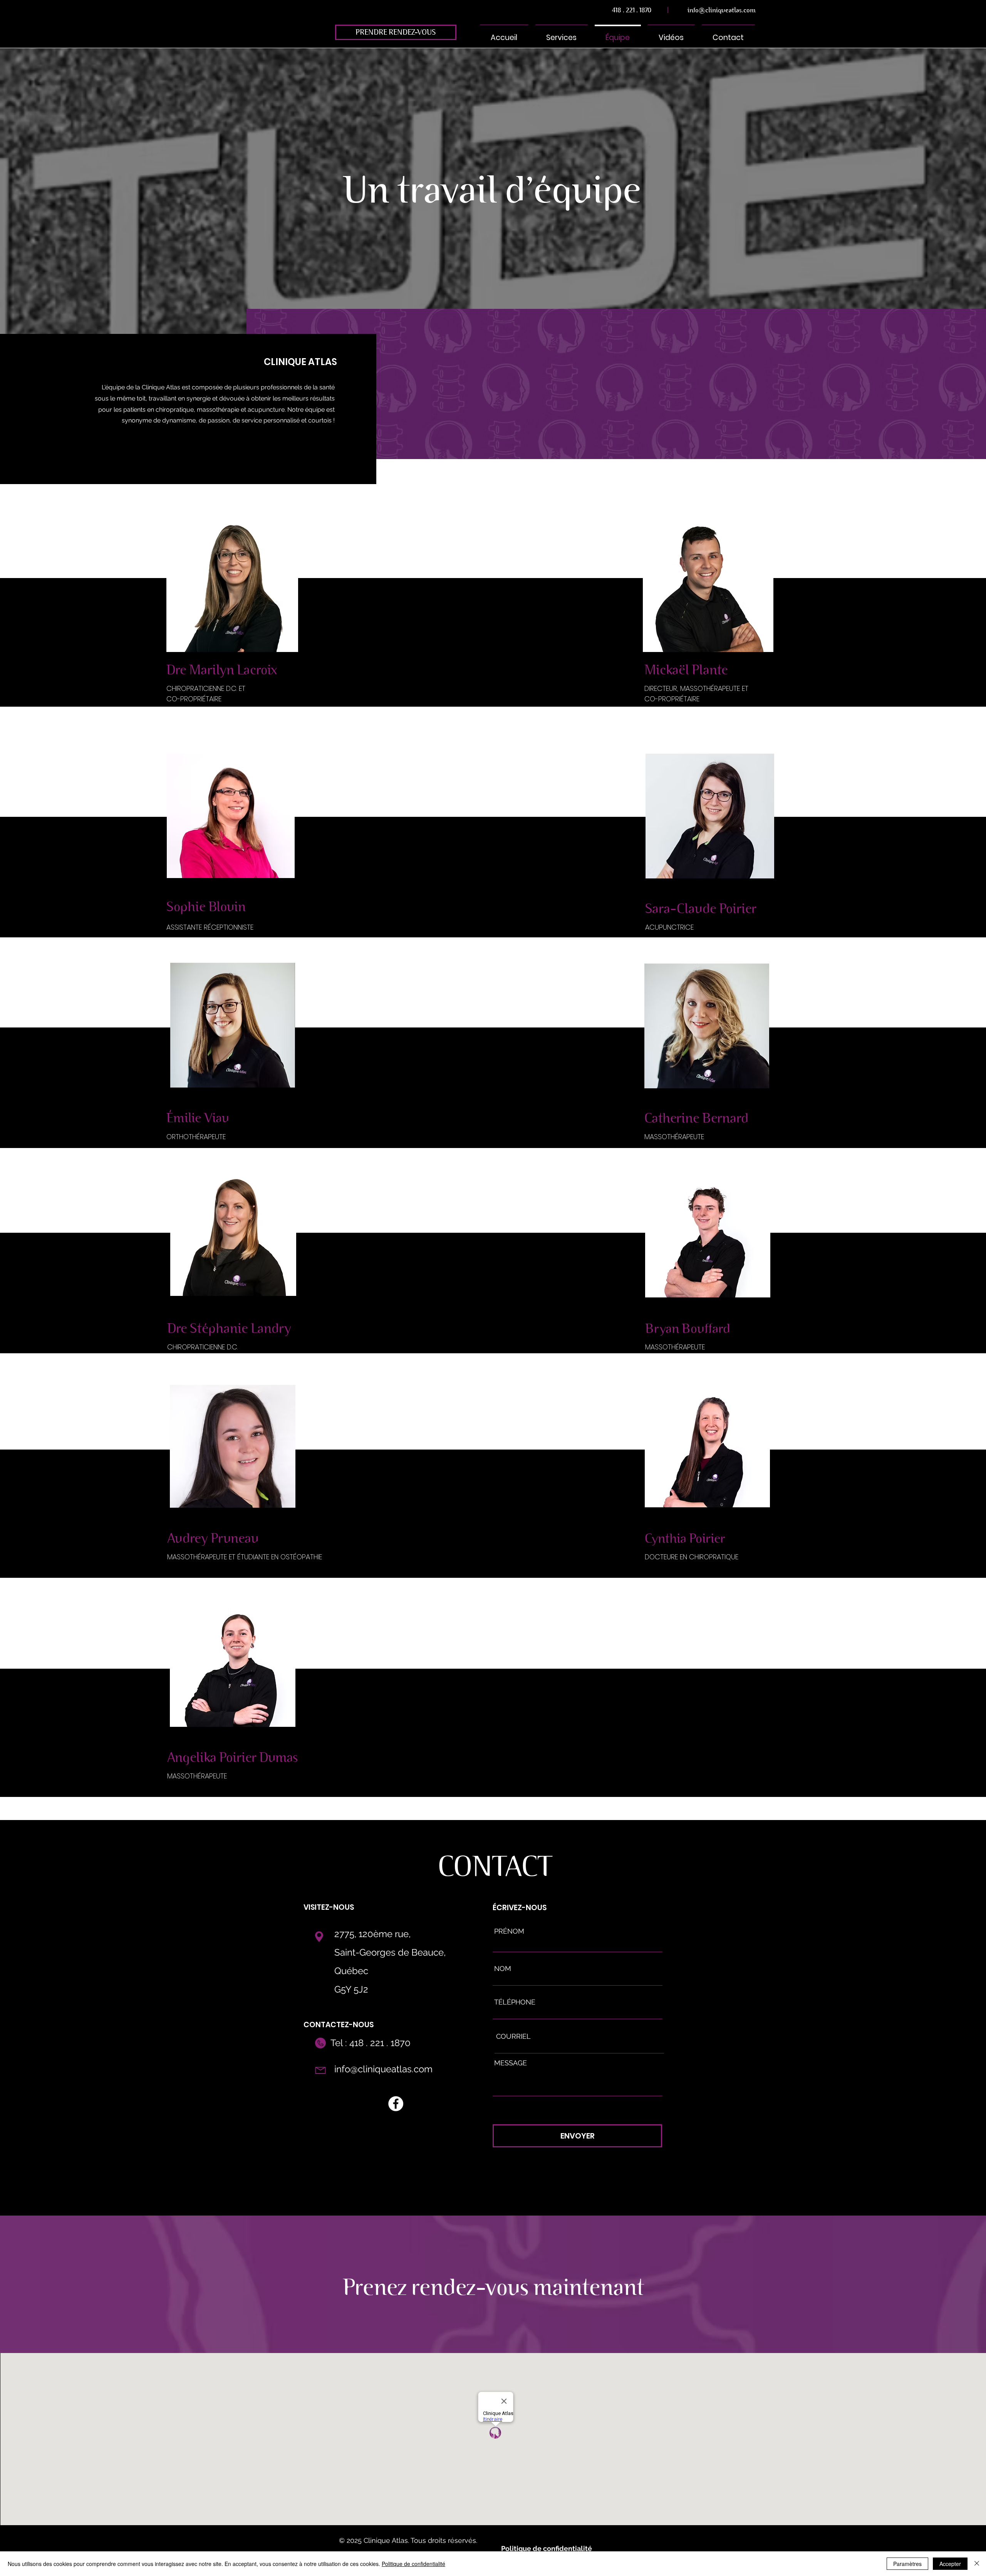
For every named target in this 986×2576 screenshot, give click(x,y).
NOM (503, 1969)
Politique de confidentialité (413, 2564)
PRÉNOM (509, 1931)
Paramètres (907, 2564)
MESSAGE (511, 2063)
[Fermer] (977, 2564)
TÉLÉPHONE (515, 2002)
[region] (493, 2284)
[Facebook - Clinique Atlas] (396, 2104)
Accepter (950, 2564)
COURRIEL (513, 2036)
